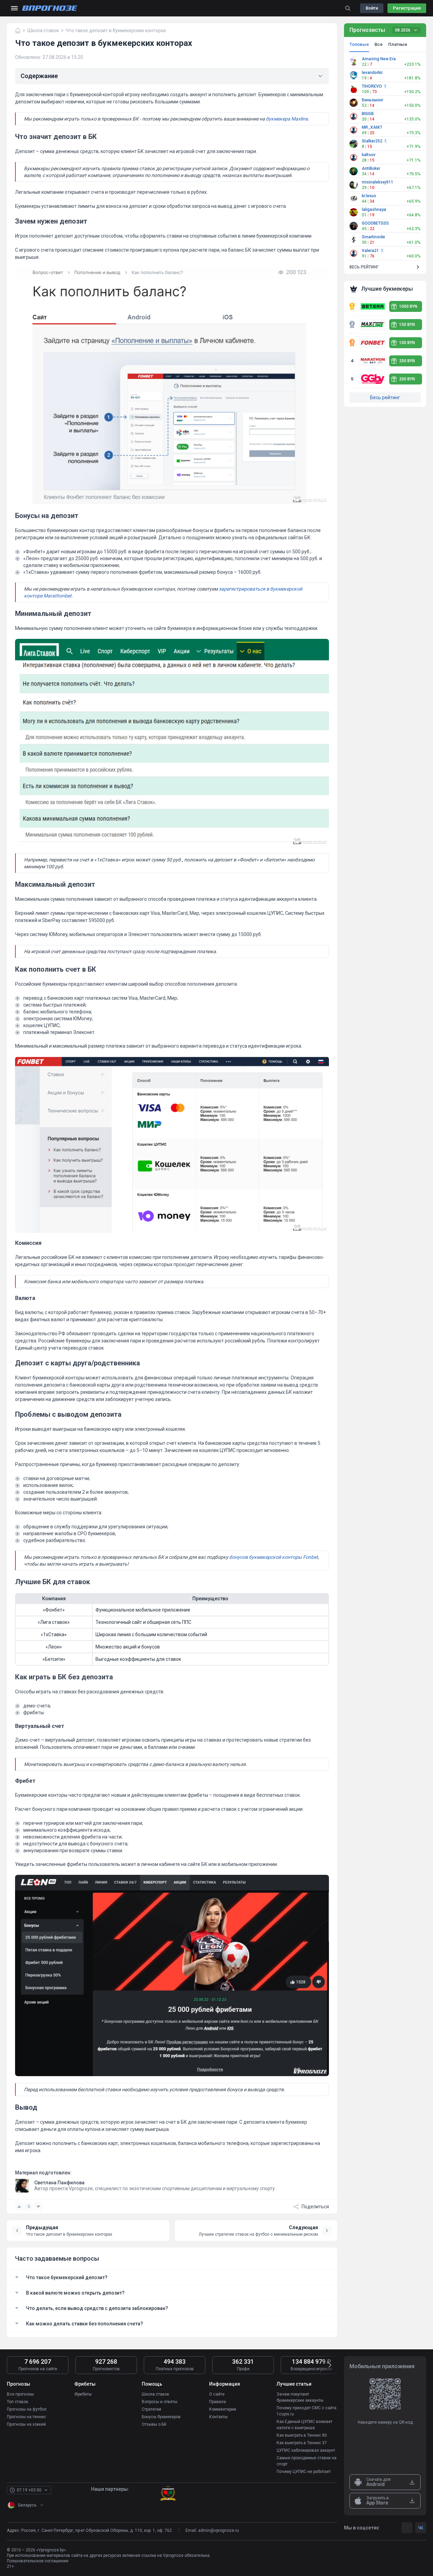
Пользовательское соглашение (38, 2561)
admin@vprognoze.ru (219, 2530)
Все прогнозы (20, 2394)
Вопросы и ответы (160, 2402)
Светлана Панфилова (59, 2183)
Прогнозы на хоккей (26, 2424)
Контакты (218, 2417)
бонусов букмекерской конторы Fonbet (274, 1557)
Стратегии (151, 2409)
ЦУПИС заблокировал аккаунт (306, 2450)
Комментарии (223, 2409)
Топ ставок (17, 2402)
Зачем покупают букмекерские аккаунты (300, 2397)
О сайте (217, 2394)
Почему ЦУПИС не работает (304, 2472)
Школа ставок (155, 2394)
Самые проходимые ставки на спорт (307, 2461)
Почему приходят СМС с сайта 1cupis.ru (307, 2411)
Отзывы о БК (154, 2424)
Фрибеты (83, 2394)
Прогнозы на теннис (27, 2417)
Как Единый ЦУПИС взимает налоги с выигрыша (304, 2425)
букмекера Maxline (287, 119)
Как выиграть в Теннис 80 (302, 2435)
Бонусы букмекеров (161, 2417)
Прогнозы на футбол (27, 2409)
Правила (218, 2402)
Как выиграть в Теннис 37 (302, 2443)
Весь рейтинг (385, 397)
